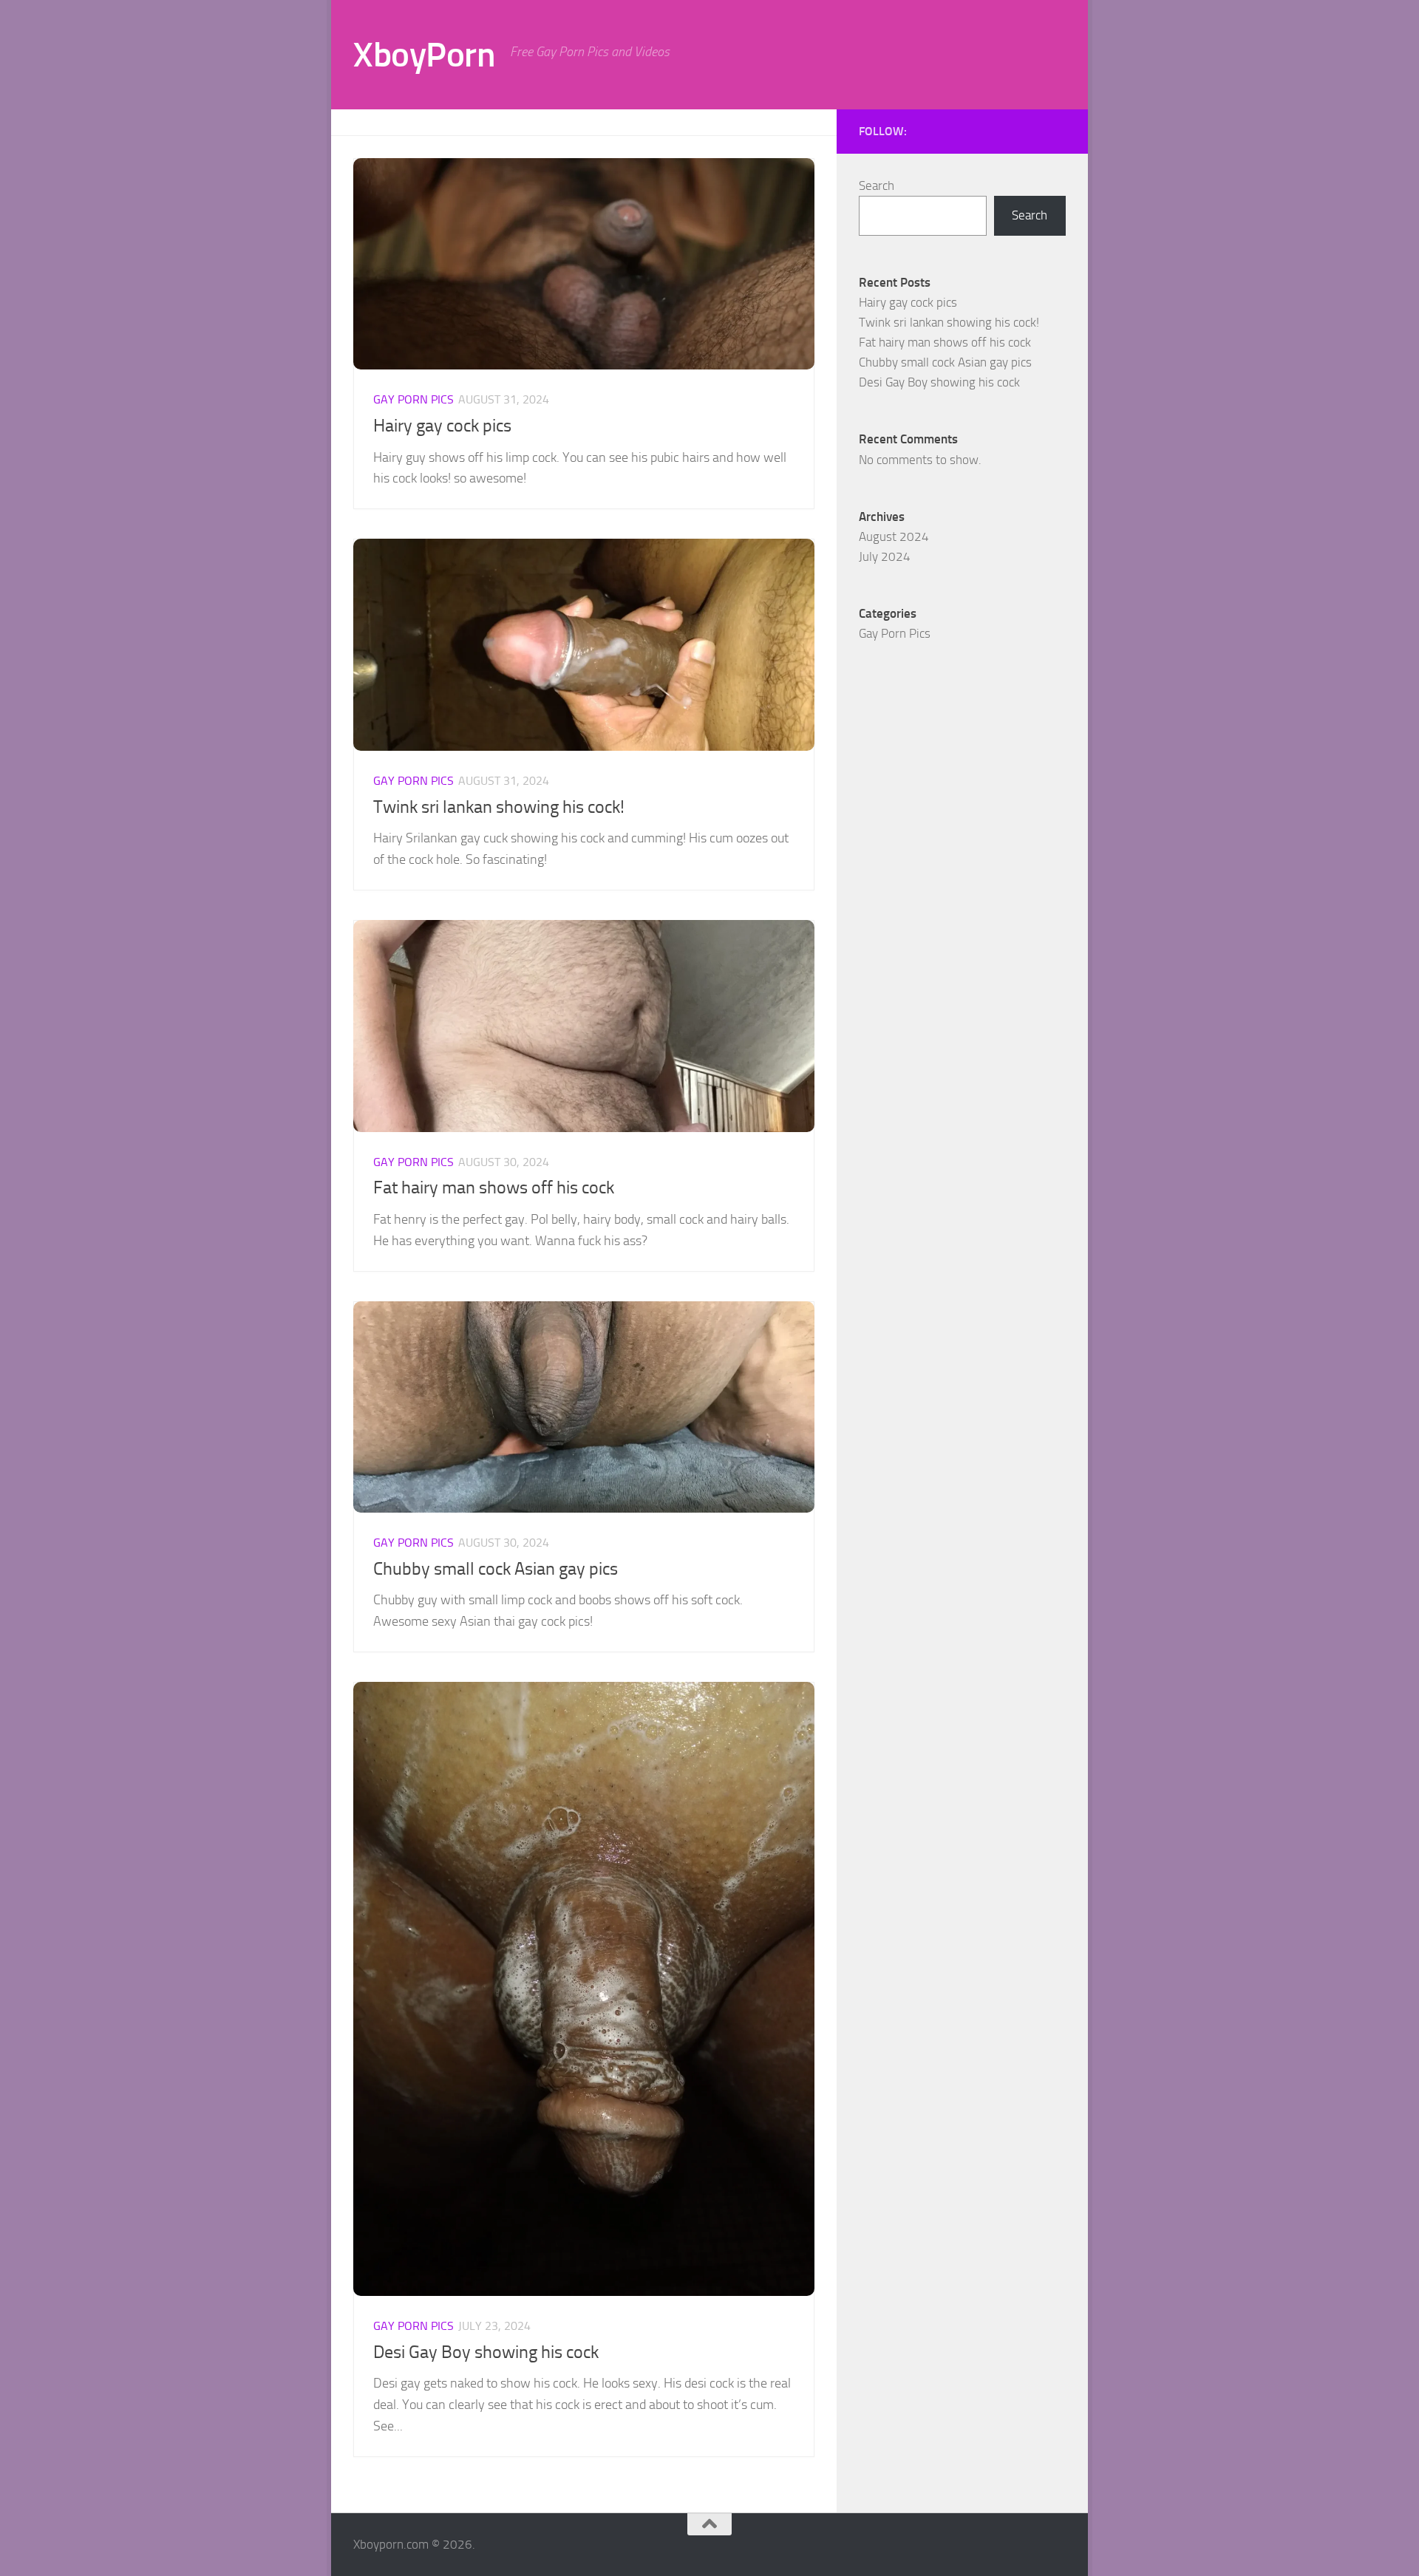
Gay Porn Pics (414, 399)
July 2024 (885, 556)
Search (877, 185)
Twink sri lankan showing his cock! (499, 807)
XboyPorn (424, 54)
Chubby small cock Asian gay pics (496, 1569)
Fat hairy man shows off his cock (494, 1188)
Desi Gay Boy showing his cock (486, 2352)
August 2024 (894, 536)
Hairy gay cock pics (442, 426)
